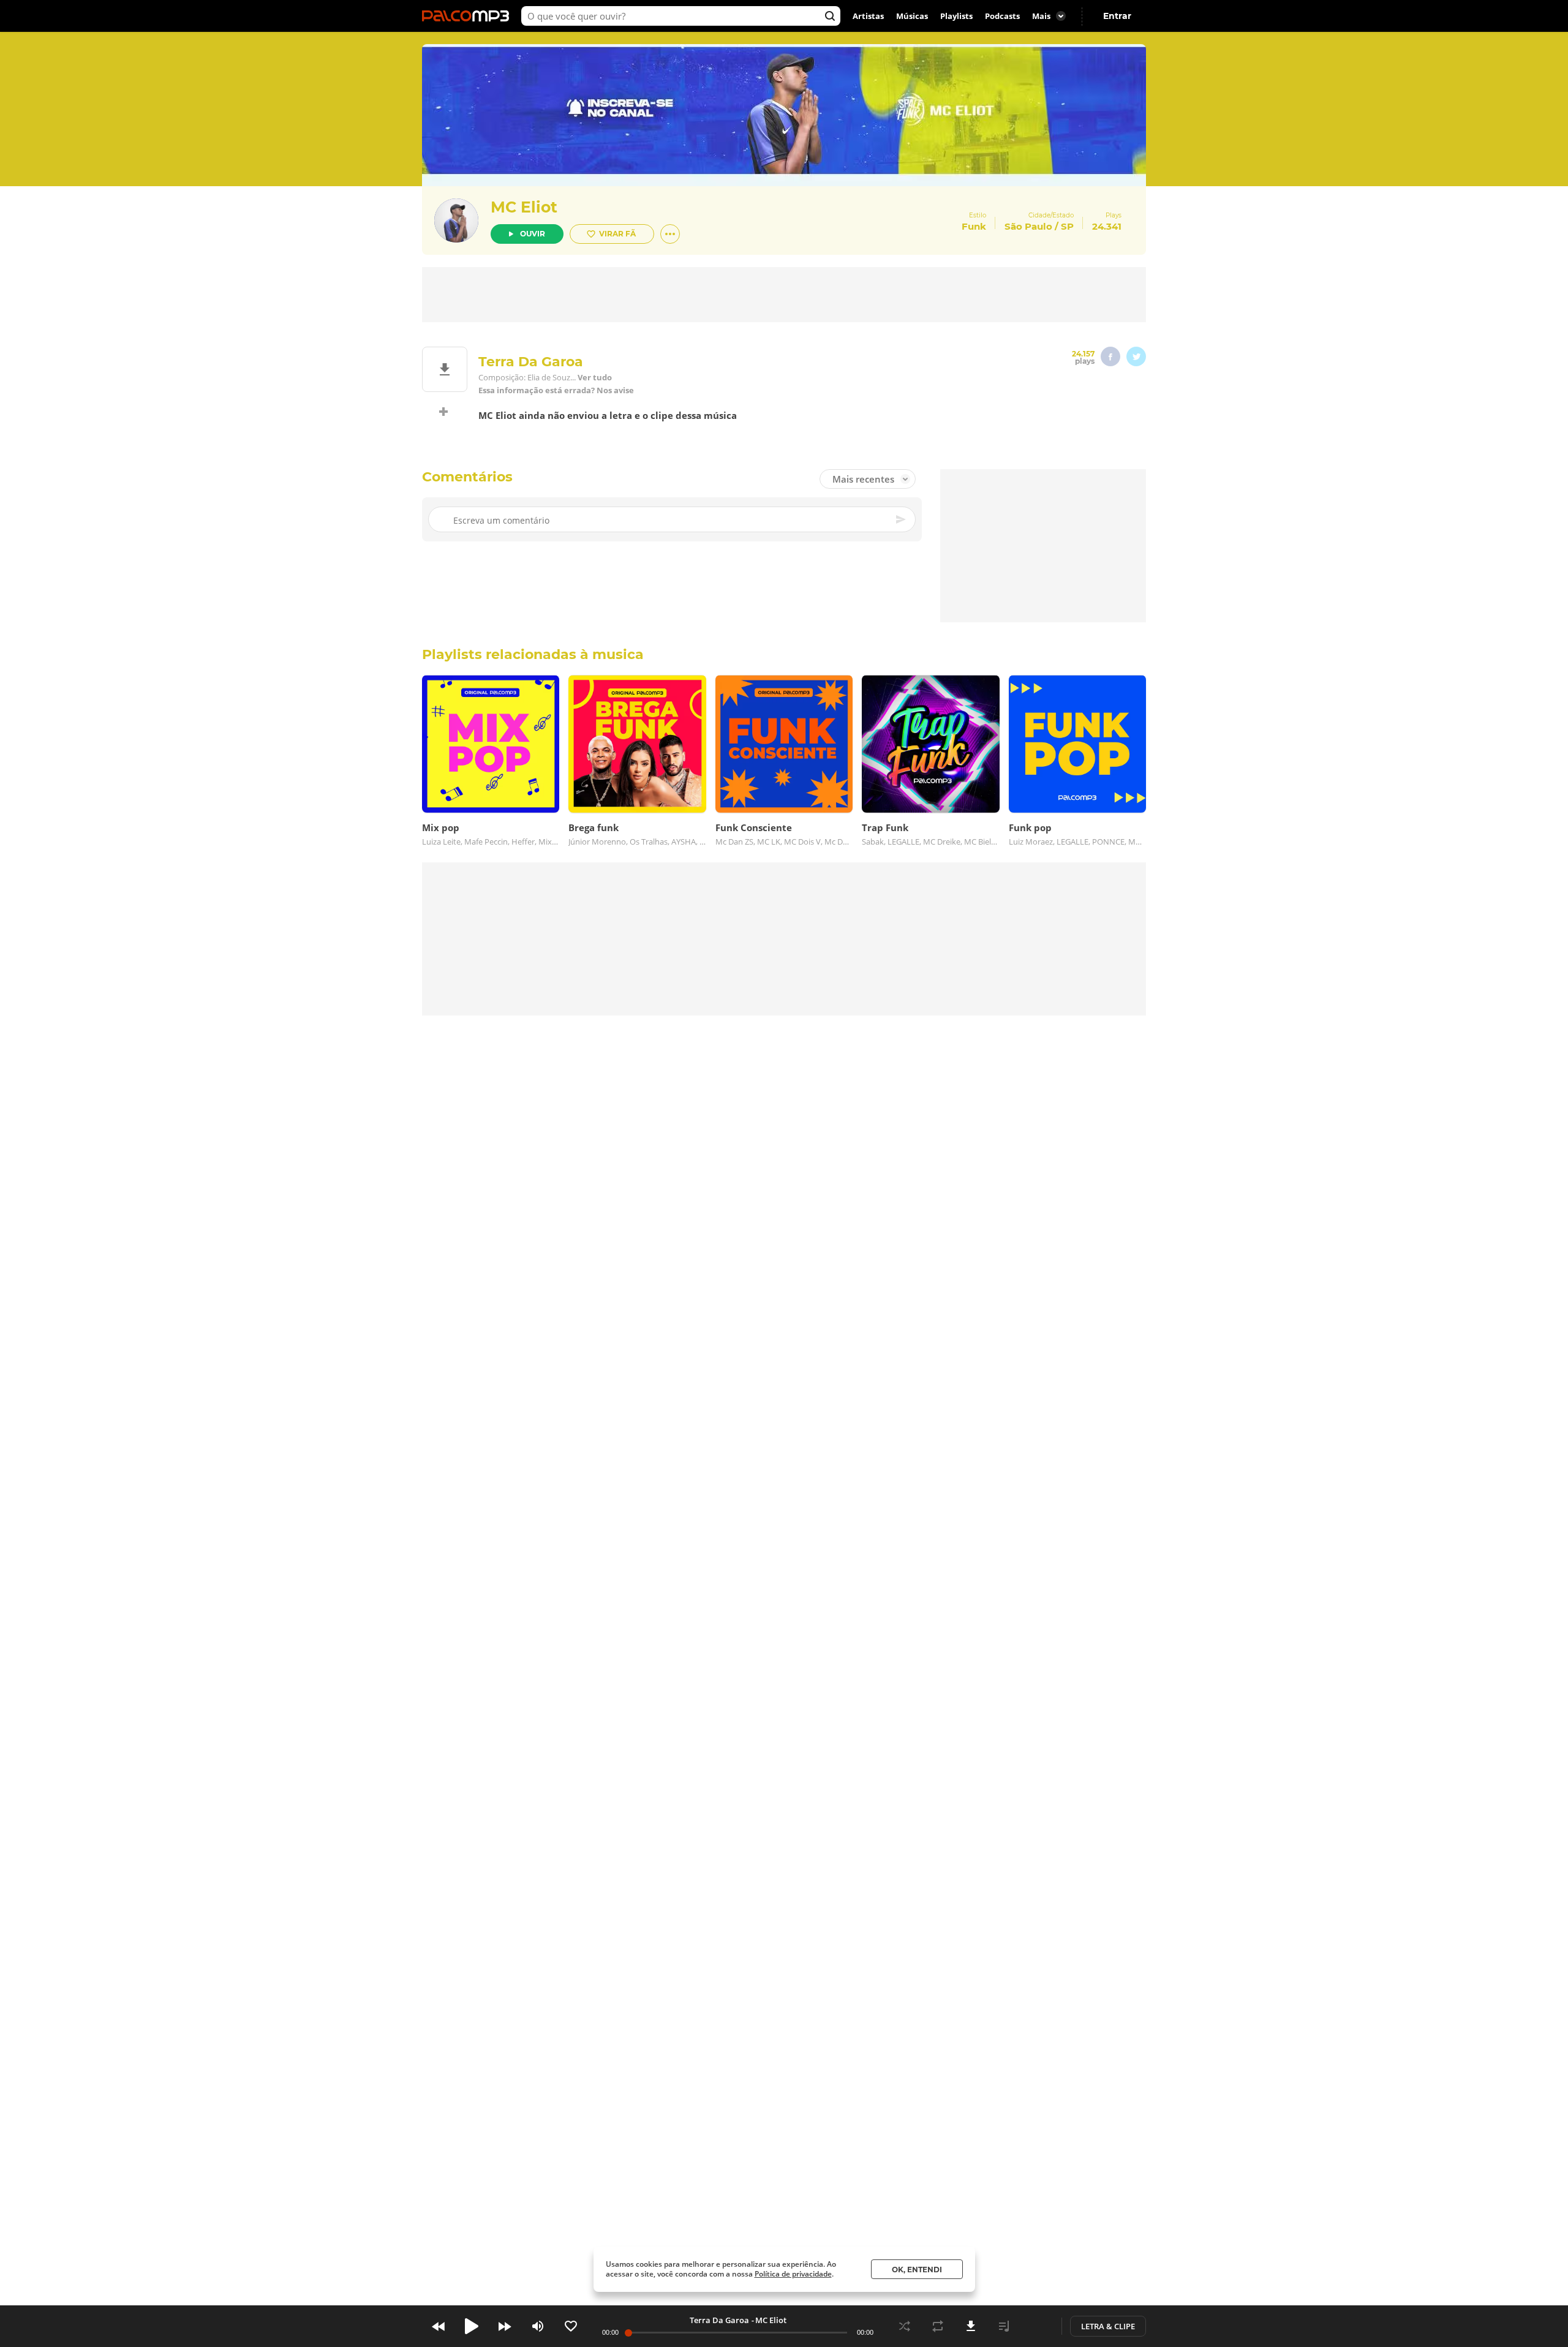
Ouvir (533, 234)
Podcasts (1002, 16)
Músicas (912, 16)
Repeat (938, 2326)
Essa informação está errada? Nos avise (556, 390)
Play (472, 2326)
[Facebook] (1110, 356)
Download (971, 2326)
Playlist (1004, 2326)
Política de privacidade (793, 2274)
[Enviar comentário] (902, 519)
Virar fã (617, 234)
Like (571, 2326)
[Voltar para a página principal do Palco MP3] (469, 16)
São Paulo (1028, 226)
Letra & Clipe (1108, 2326)
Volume (538, 2326)
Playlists (956, 16)
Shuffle (905, 2326)
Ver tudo (595, 378)
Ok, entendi (917, 2270)
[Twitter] (1136, 356)
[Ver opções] (670, 234)
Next (505, 2326)
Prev (439, 2326)
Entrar (1117, 16)
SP (1067, 226)
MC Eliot (524, 207)
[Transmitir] (1037, 2326)
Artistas (868, 16)
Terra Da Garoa (719, 2320)
